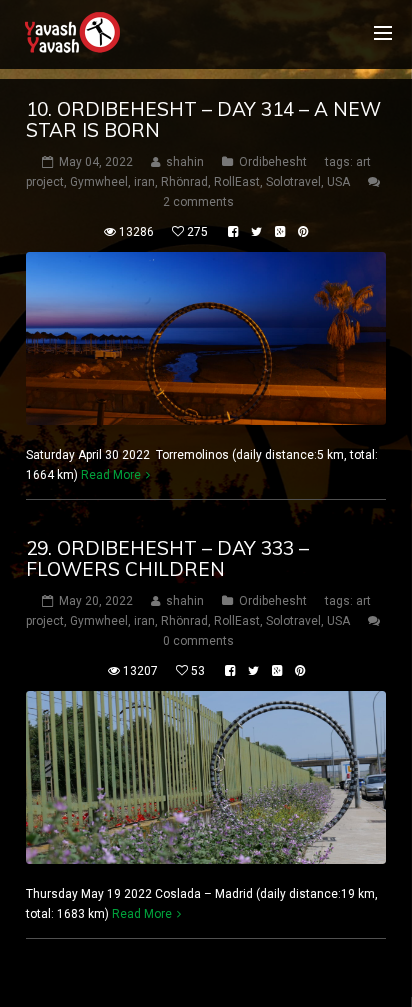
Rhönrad (184, 182)
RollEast (237, 182)
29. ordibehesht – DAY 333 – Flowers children (167, 558)
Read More (111, 475)
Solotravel (293, 182)
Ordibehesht (273, 162)
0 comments (198, 641)
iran (144, 182)
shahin (185, 162)
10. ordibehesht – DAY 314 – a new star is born (203, 119)
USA (338, 182)
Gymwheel (99, 182)
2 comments (198, 202)
